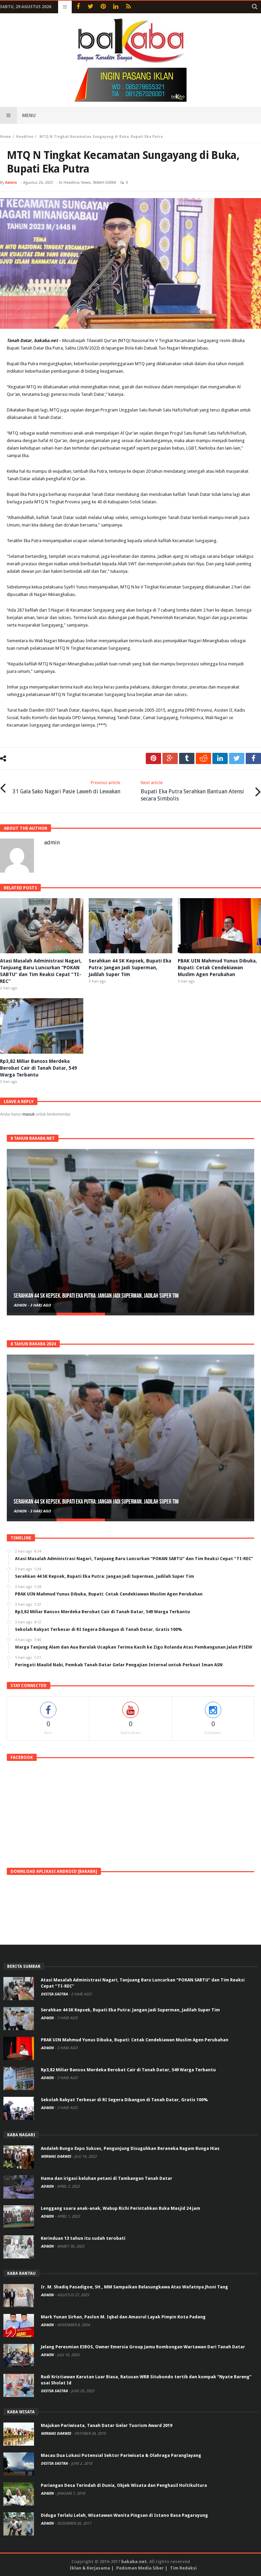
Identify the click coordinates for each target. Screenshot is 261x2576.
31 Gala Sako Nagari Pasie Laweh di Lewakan (66, 787)
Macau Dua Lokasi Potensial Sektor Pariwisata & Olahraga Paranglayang (121, 2455)
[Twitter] (91, 7)
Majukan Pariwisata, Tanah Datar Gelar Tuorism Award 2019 (107, 2425)
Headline (25, 137)
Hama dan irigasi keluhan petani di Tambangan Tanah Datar (107, 2178)
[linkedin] (220, 758)
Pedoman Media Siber (140, 2568)
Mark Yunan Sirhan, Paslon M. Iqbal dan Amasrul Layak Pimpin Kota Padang (123, 2317)
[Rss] (128, 7)
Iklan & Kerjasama (90, 2568)
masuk (29, 1114)
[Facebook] (78, 7)
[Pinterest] (103, 7)
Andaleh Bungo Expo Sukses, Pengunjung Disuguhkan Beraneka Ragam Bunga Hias (130, 2148)
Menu (29, 115)
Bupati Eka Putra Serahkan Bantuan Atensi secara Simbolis (192, 791)
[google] (170, 758)
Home (5, 137)
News (86, 183)
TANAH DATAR (105, 183)
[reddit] (203, 758)
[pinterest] (153, 758)
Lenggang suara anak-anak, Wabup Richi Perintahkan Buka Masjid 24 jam (120, 2208)
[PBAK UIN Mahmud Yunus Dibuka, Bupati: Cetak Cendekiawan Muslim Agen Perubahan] (130, 1231)
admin (11, 183)
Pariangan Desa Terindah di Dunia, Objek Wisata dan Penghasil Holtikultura (124, 2485)
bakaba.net (134, 2562)
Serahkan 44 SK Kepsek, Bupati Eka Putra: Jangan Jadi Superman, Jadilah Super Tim (130, 968)
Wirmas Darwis (56, 2157)
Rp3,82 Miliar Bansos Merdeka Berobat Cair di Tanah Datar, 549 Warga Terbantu (38, 1068)
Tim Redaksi (183, 2568)
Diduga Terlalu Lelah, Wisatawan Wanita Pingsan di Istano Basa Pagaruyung (124, 2515)
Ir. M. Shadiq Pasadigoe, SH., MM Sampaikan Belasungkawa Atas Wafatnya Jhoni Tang (134, 2287)
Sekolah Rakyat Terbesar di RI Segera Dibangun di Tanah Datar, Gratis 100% (124, 2100)
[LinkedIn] (116, 7)
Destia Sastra (55, 1994)
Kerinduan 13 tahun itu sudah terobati (83, 2238)
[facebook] (253, 758)
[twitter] (237, 758)
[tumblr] (187, 758)
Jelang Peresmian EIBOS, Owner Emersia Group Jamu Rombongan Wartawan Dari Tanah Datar (143, 2347)
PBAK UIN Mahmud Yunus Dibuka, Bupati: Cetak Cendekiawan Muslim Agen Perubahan (217, 968)
